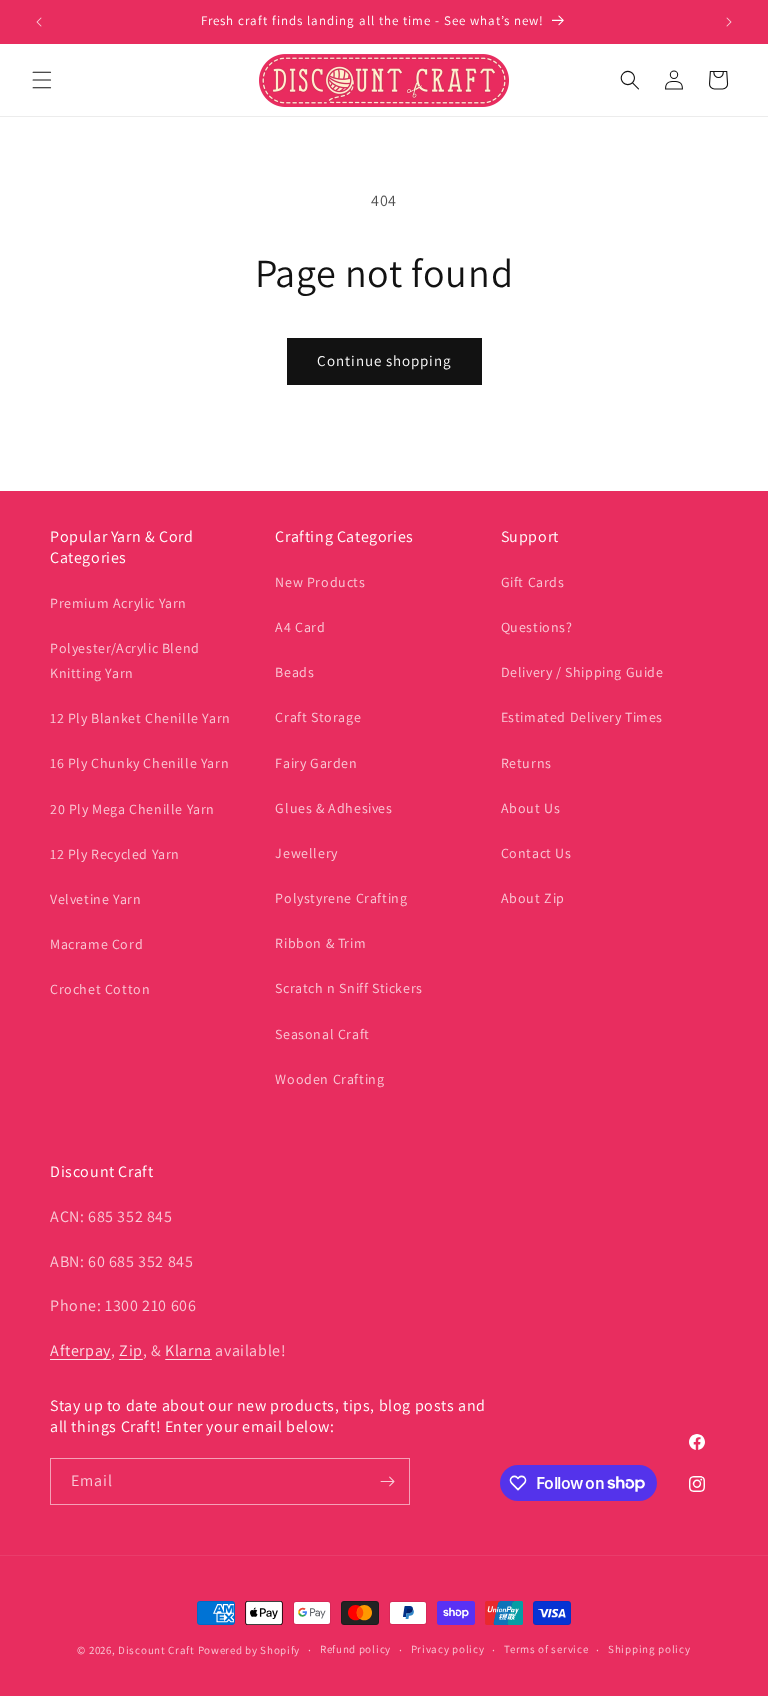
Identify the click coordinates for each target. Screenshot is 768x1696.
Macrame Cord (96, 944)
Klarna (188, 1350)
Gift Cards (533, 582)
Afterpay (80, 1350)
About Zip (533, 898)
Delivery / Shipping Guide (582, 672)
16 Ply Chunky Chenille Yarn (139, 763)
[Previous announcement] (39, 22)
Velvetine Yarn (95, 899)
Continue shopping (384, 360)
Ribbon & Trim (320, 943)
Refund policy (355, 1649)
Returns (526, 763)
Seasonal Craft (322, 1034)
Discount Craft (156, 1650)
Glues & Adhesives (333, 808)
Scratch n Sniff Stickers (348, 988)
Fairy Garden (316, 763)
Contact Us (536, 853)
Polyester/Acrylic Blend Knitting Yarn (125, 660)
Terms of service (546, 1649)
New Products (320, 582)
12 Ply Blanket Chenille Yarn (140, 718)
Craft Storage (318, 717)
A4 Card (300, 627)
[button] (42, 80)
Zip (131, 1350)
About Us (531, 808)
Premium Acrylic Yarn (118, 603)
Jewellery (306, 853)
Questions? (537, 627)
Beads (294, 672)
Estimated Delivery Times (582, 717)
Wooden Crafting (329, 1079)
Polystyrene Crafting (341, 898)
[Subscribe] (387, 1481)
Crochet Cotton (100, 989)
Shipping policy (649, 1649)
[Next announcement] (729, 22)
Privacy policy (448, 1649)
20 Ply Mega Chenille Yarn (132, 809)
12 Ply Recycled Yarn (115, 854)
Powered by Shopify (249, 1650)
